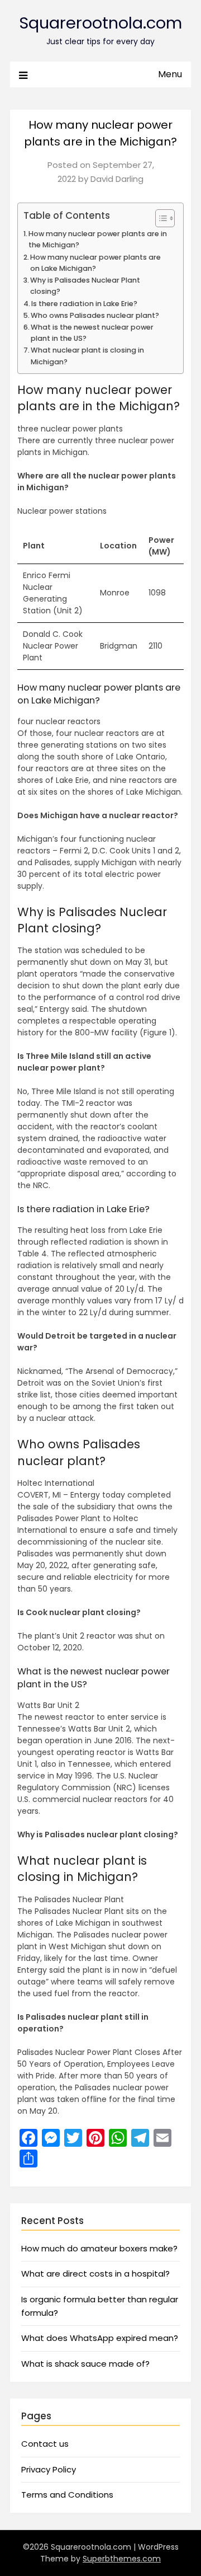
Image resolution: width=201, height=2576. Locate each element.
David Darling (117, 179)
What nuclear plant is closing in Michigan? (87, 356)
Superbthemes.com (122, 2559)
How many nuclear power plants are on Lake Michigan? (95, 263)
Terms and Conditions (67, 2495)
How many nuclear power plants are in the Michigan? (98, 239)
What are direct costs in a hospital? (95, 2274)
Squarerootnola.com (100, 23)
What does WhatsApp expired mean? (100, 2338)
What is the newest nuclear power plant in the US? (92, 333)
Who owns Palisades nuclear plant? (95, 315)
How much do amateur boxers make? (99, 2248)
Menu (170, 74)
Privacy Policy (49, 2469)
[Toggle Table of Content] (159, 218)
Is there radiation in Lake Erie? (84, 304)
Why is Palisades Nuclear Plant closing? (85, 286)
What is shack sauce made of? (85, 2364)
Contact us (45, 2444)
